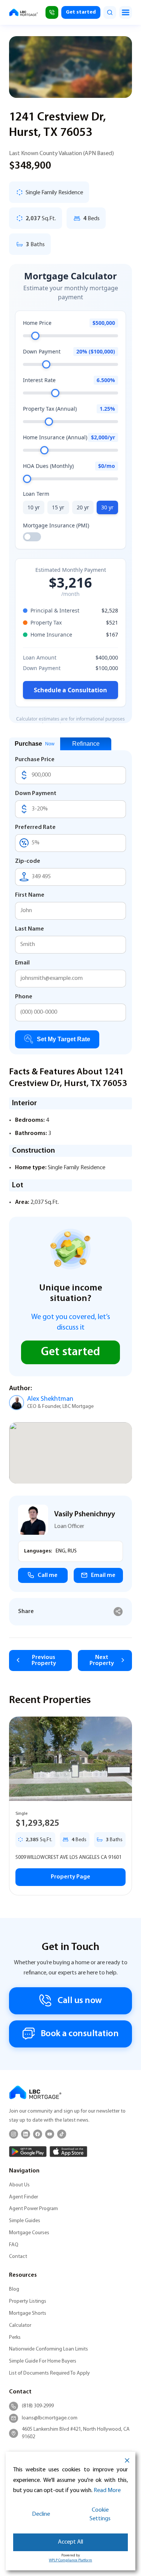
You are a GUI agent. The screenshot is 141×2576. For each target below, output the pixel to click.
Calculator (20, 2325)
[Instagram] (14, 2134)
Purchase (35, 744)
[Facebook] (38, 2134)
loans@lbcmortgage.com (50, 2418)
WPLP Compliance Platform (70, 2560)
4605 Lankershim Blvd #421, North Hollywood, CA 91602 (76, 2433)
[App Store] (68, 2152)
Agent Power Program (33, 2209)
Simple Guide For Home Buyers (43, 2361)
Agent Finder (23, 2197)
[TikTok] (62, 2134)
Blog (14, 2289)
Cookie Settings (100, 2514)
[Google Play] (28, 2152)
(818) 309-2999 (38, 2406)
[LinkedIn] (26, 2134)
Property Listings (28, 2301)
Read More (107, 2491)
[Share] (118, 1612)
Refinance (86, 744)
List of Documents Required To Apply (49, 2373)
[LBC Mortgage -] (23, 12)
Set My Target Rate (64, 1039)
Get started (81, 12)
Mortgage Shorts (28, 2313)
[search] (110, 12)
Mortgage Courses (29, 2233)
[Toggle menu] (126, 12)
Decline (41, 2514)
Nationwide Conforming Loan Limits (49, 2349)
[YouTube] (50, 2134)
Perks (15, 2338)
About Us (19, 2185)
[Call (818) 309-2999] (52, 12)
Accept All (70, 2542)
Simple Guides (25, 2221)
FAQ (14, 2245)
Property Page (70, 1877)
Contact (18, 2257)
